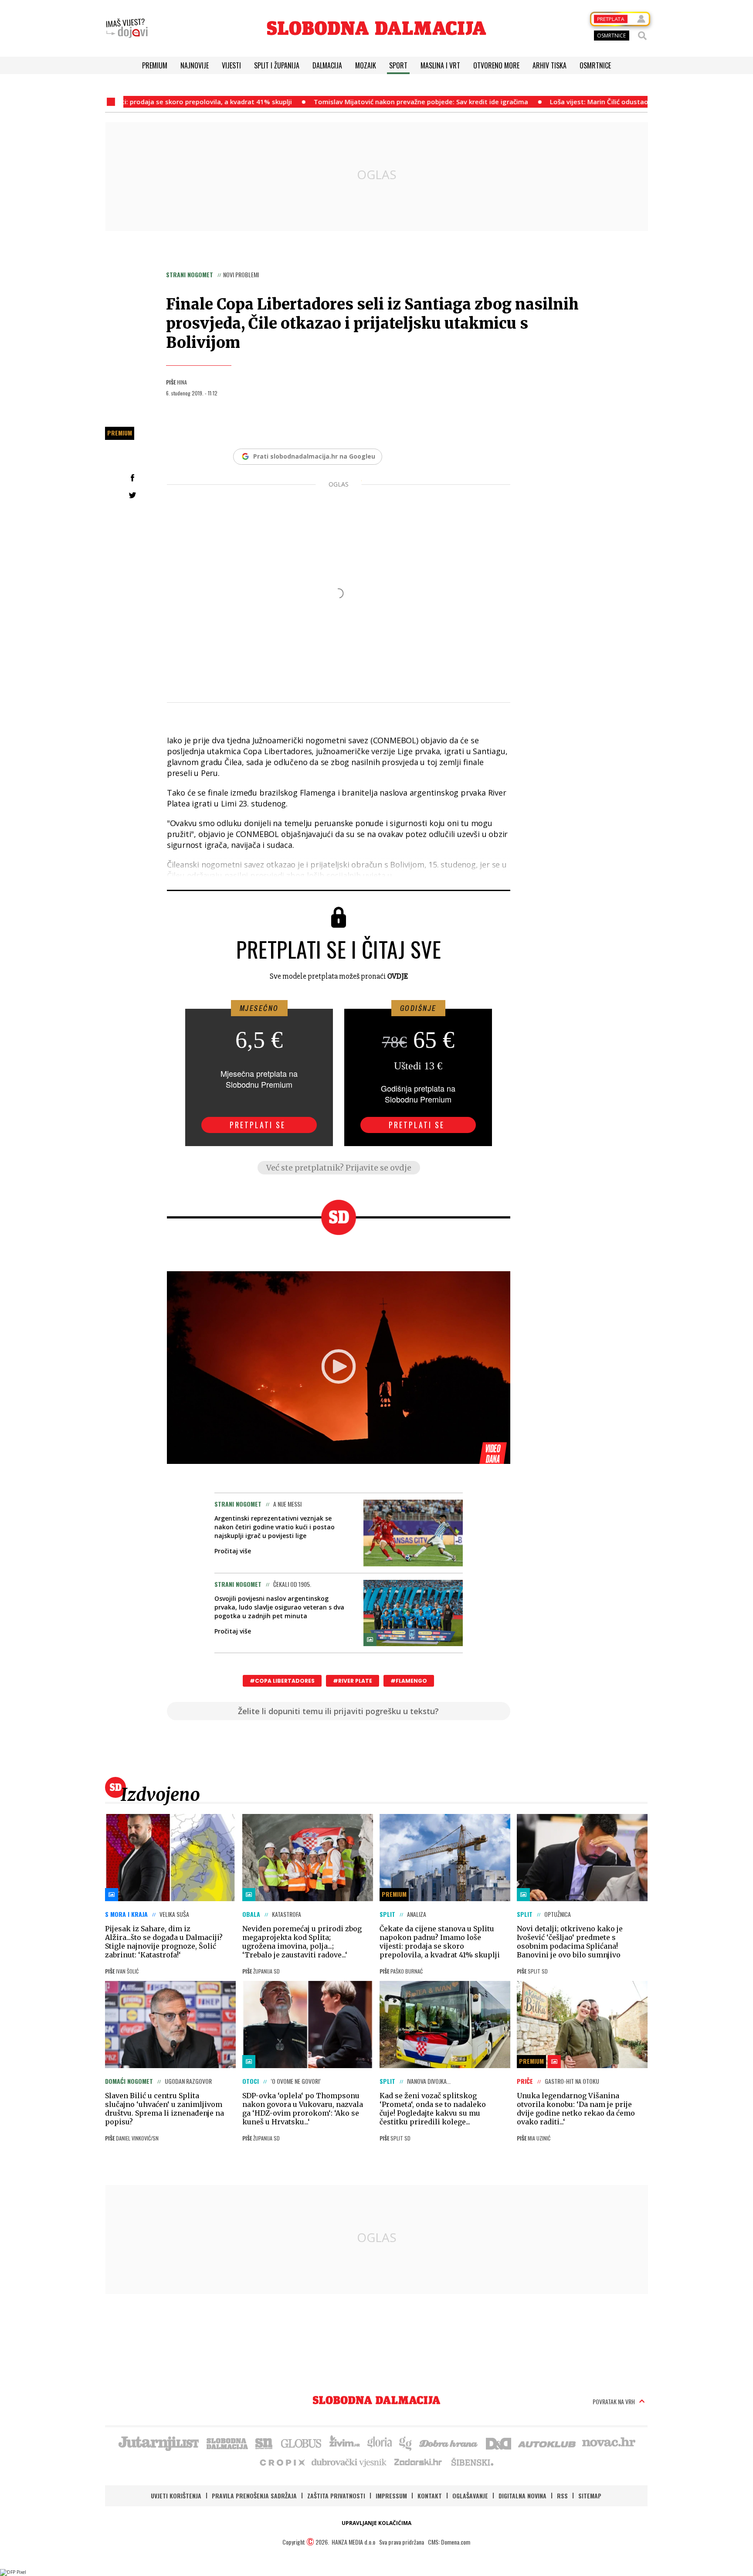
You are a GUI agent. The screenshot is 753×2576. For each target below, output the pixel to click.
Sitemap (590, 2496)
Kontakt (430, 2496)
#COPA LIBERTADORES (282, 1681)
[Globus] (302, 2443)
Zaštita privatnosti (336, 2496)
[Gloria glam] (406, 2443)
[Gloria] (379, 2443)
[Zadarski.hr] (418, 2462)
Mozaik (366, 65)
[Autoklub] (547, 2443)
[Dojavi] (127, 28)
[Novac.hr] (609, 2443)
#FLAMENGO (409, 1681)
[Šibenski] (472, 2462)
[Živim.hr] (345, 2443)
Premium (155, 65)
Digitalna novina (522, 2496)
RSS (562, 2496)
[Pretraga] (642, 36)
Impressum (391, 2496)
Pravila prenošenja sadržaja (254, 2496)
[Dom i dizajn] (499, 2443)
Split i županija (277, 65)
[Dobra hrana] (449, 2443)
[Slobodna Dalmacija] (376, 28)
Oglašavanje (470, 2496)
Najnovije (195, 65)
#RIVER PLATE (353, 1681)
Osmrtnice (595, 65)
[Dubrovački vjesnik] (349, 2462)
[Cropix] (282, 2462)
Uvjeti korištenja (176, 2496)
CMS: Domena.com (449, 2542)
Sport (398, 65)
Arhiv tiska (549, 65)
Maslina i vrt (440, 65)
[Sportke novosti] (264, 2443)
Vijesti (231, 65)
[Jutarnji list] (158, 2443)
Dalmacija (327, 65)
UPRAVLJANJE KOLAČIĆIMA (376, 2523)
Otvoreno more (496, 65)
